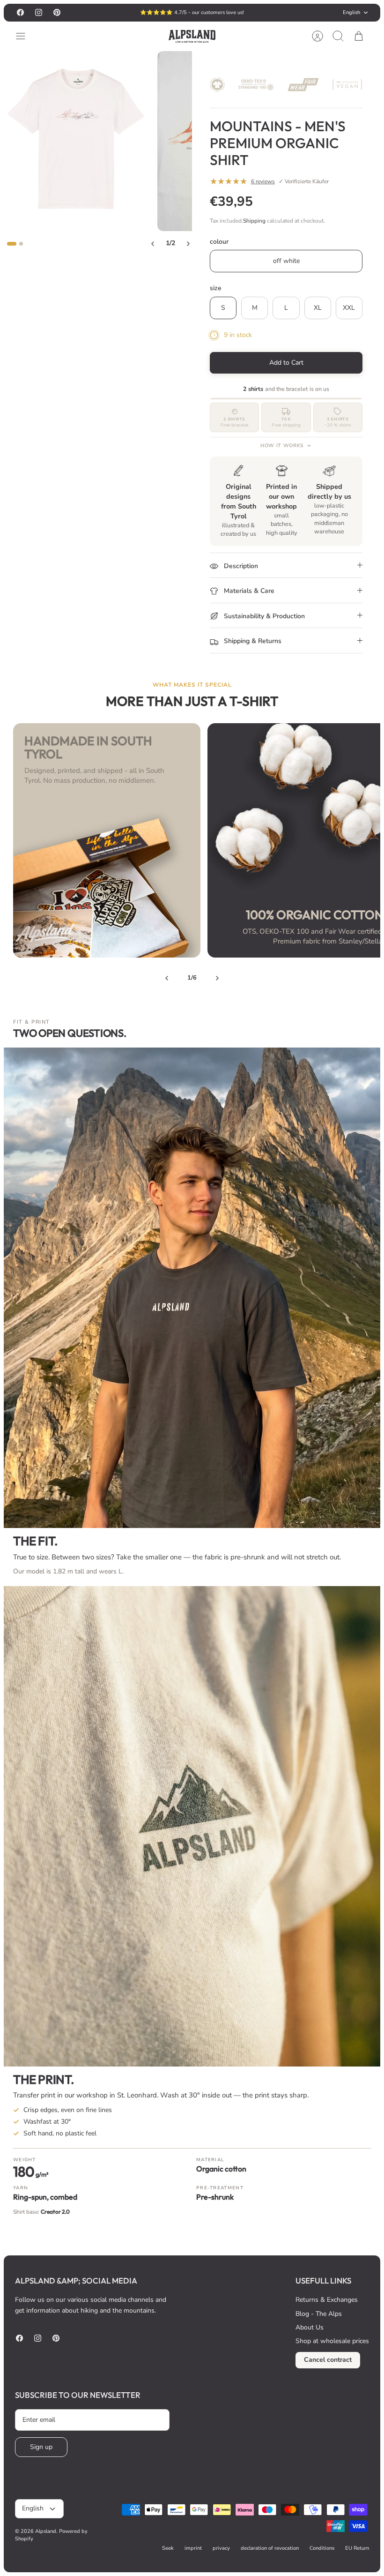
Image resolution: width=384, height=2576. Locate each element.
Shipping (254, 221)
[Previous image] (153, 244)
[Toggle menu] (25, 36)
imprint (193, 2548)
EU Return (357, 2548)
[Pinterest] (57, 12)
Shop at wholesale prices (332, 2341)
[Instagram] (39, 12)
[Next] (254, 13)
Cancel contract (328, 2360)
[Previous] (130, 13)
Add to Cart (286, 363)
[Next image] (188, 244)
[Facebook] (20, 12)
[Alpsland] (192, 36)
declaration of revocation (270, 2548)
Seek (168, 2548)
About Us (310, 2327)
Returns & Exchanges (327, 2300)
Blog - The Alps (319, 2314)
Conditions (322, 2548)
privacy (221, 2548)
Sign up (41, 2447)
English (351, 12)
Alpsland (46, 2531)
